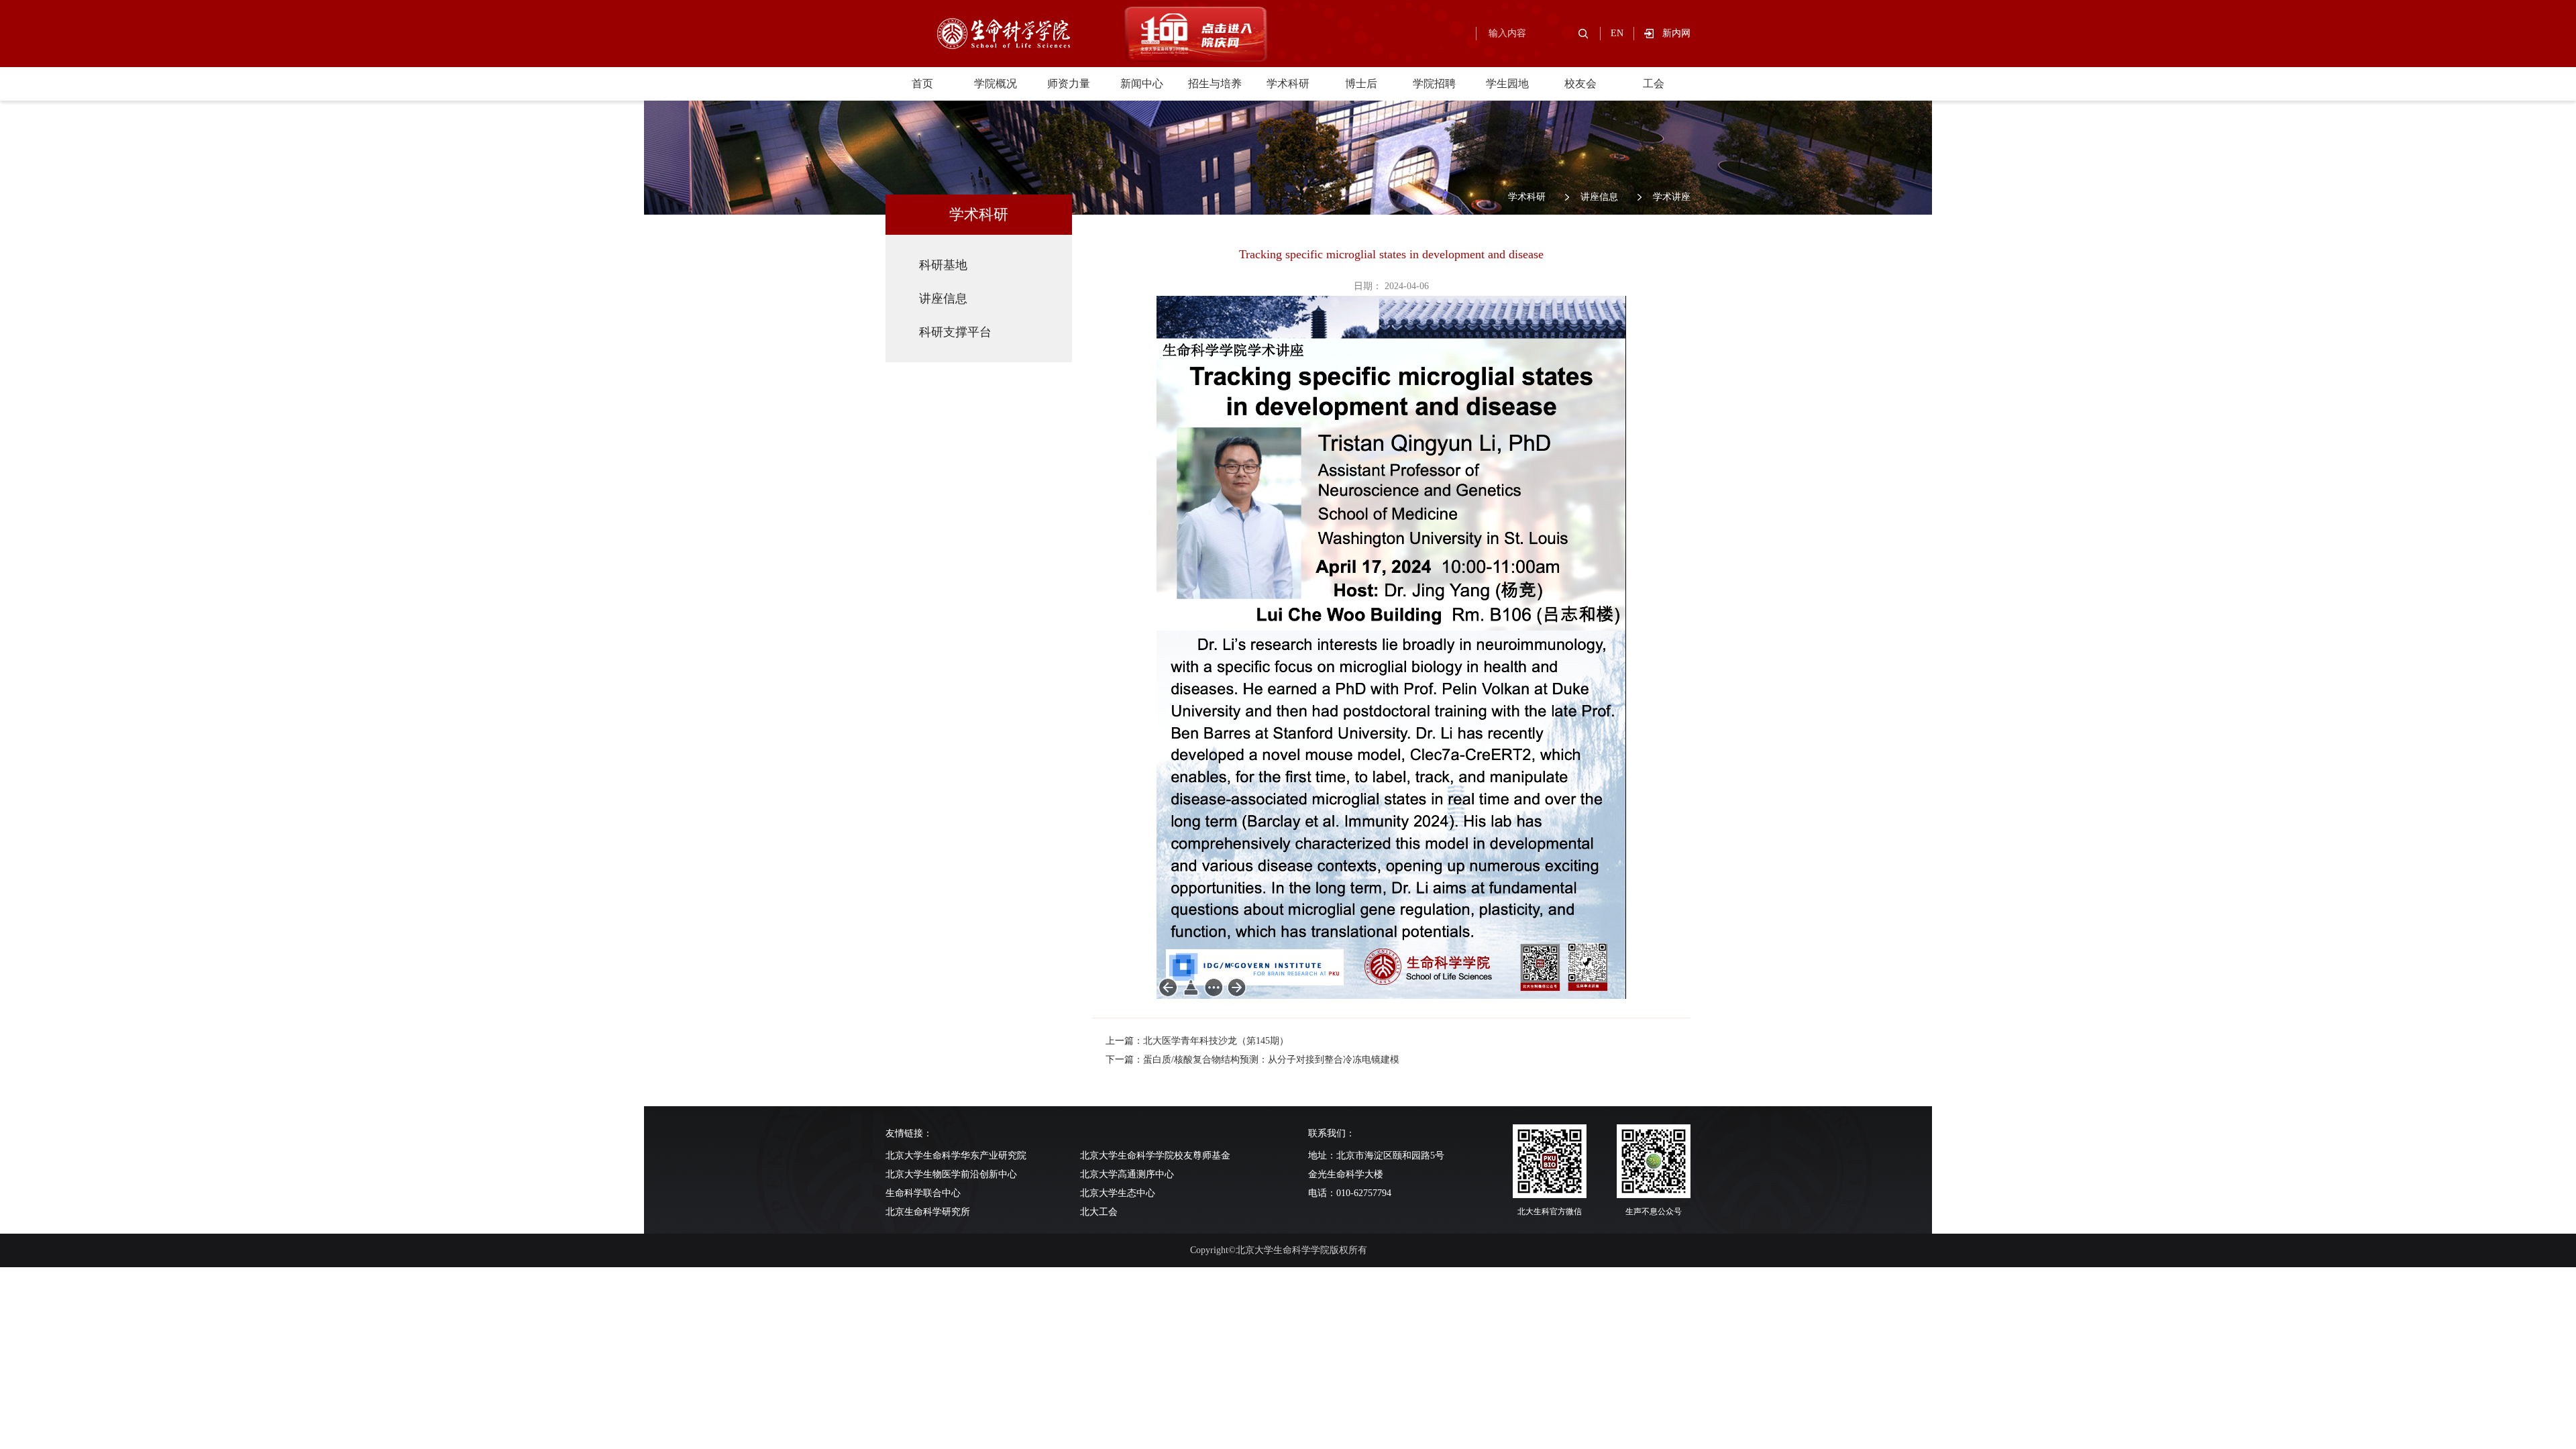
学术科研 (1288, 84)
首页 (922, 84)
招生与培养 (1215, 84)
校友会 (1580, 84)
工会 (1654, 84)
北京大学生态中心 (1118, 1193)
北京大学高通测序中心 (1127, 1174)
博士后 (1361, 84)
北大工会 (1099, 1212)
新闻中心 (1142, 84)
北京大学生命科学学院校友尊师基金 (1155, 1156)
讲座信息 (1599, 197)
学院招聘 (1434, 84)
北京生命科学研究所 (928, 1212)
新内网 (1676, 33)
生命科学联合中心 (923, 1193)
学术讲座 (1672, 197)
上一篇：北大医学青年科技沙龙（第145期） (1197, 1041)
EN (1617, 33)
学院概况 (996, 84)
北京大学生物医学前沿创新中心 (951, 1174)
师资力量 (1069, 84)
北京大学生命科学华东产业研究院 (956, 1156)
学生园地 (1507, 84)
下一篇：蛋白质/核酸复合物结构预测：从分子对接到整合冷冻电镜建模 (1252, 1060)
